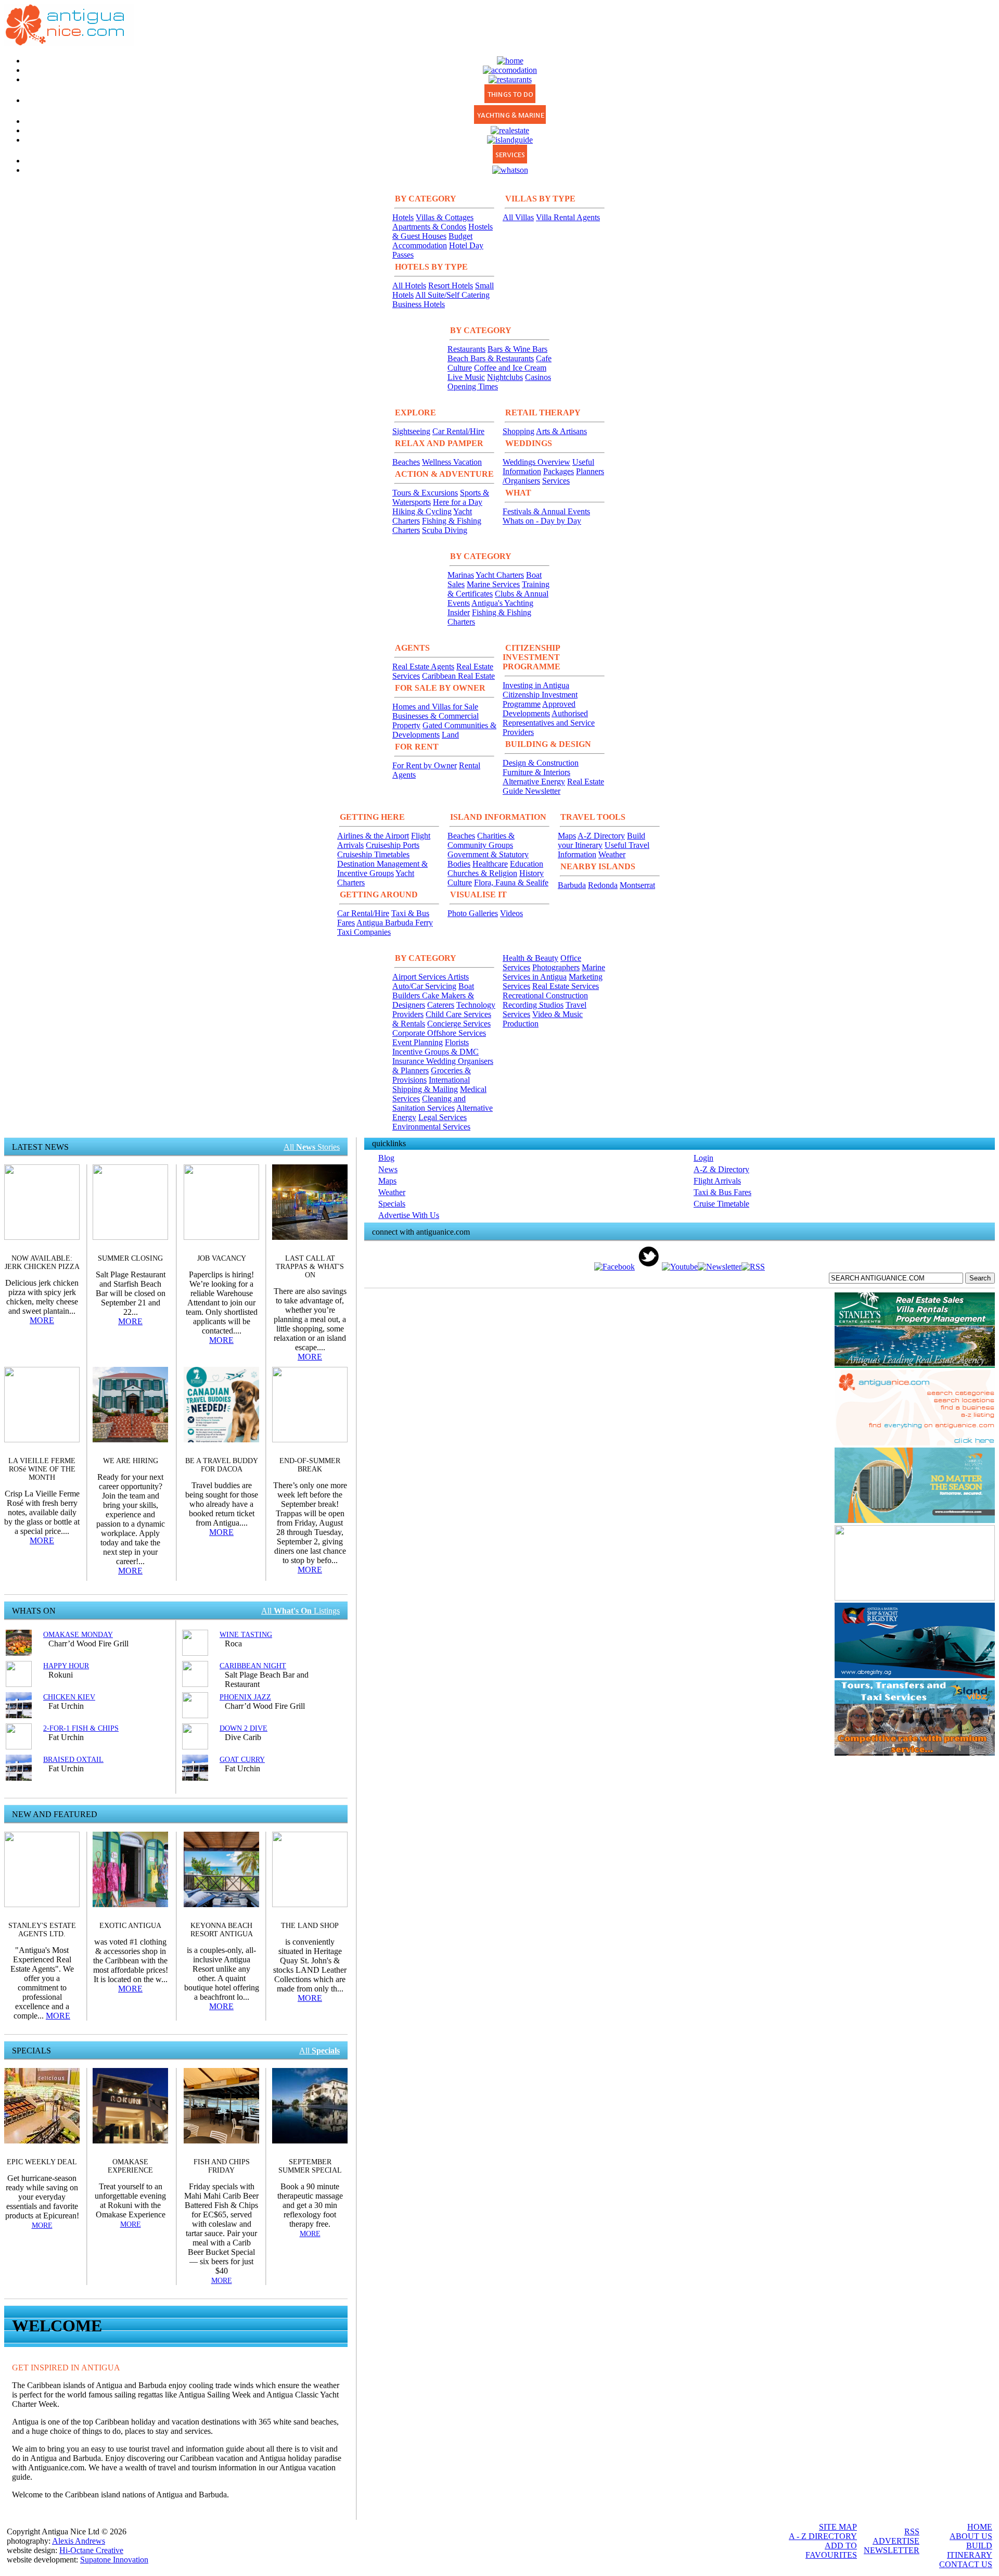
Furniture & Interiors (536, 772)
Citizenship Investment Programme (540, 699)
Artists (458, 977)
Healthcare (490, 864)
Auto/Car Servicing (424, 986)
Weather (612, 854)
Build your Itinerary (601, 840)
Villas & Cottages (445, 217)
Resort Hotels (451, 285)
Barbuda (572, 885)
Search (980, 1278)
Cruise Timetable (721, 1204)
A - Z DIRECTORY (823, 2536)
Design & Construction (541, 763)
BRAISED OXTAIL (73, 1760)
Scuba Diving (445, 530)
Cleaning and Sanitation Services (429, 1103)
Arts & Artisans (561, 431)
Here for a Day (458, 502)
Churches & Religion (482, 873)
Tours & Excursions (425, 493)
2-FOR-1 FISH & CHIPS (81, 1728)
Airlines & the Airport (373, 836)
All (319, 2051)
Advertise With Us (409, 1215)
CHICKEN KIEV (69, 1697)
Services (556, 481)
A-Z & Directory (721, 1169)
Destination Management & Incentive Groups (382, 868)
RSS (912, 2531)
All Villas (518, 217)
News (388, 1169)
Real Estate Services (566, 986)
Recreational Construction (545, 995)
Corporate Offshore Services (439, 1033)
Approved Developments (539, 709)
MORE (42, 1320)
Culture (460, 883)
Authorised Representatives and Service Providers (549, 723)
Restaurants (466, 349)
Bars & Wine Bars (517, 349)
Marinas (461, 575)
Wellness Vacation (452, 462)
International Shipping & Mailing (431, 1084)
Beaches (406, 462)
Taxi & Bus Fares (722, 1192)
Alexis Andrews (79, 2541)
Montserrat (637, 885)
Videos (511, 913)
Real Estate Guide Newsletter (553, 786)
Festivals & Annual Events (546, 511)
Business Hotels (419, 304)
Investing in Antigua (536, 685)
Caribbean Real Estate (458, 676)
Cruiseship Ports (393, 845)
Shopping (518, 431)
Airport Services (420, 977)
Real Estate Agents (423, 667)
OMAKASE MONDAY (78, 1635)
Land (450, 735)
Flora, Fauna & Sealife (511, 883)
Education (527, 864)
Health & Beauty (530, 958)
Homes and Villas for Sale (435, 707)
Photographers (556, 967)
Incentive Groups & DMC (436, 1052)
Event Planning (418, 1042)
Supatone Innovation (114, 2560)
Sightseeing (411, 431)
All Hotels (409, 285)
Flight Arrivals (717, 1181)
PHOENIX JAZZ (245, 1697)
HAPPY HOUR (66, 1666)
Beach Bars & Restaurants (491, 358)
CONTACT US (966, 2564)
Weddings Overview (536, 462)
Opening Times (473, 386)
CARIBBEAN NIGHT (253, 1666)
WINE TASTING (246, 1635)
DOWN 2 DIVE (244, 1728)
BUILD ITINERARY (970, 2550)
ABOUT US (971, 2536)
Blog (386, 1158)
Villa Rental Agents (568, 217)
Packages (559, 471)
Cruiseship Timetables (373, 854)
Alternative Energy (534, 782)
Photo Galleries (473, 913)
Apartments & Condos (429, 227)
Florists (457, 1042)
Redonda (603, 885)
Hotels (403, 217)
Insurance (409, 1061)
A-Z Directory (601, 836)
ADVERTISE (896, 2541)
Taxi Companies (364, 932)
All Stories (312, 1147)
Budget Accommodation (432, 241)
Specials (392, 1204)
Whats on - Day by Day (542, 521)
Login (703, 1158)
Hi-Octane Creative (91, 2550)
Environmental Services (431, 1127)
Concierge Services (459, 1024)
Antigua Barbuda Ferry (395, 923)
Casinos (538, 377)
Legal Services (443, 1117)
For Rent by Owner (425, 765)
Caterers (441, 1005)
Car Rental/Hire (458, 431)
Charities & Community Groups (481, 840)
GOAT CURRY (242, 1760)
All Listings (300, 1611)
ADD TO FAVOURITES (831, 2550)
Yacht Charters (500, 575)
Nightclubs (505, 377)
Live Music (466, 377)
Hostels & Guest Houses (443, 231)
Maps (567, 836)
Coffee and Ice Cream (510, 368)
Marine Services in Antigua (554, 972)
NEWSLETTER (892, 2550)
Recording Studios (533, 1005)
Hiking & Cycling (422, 511)
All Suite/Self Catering (452, 295)
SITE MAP (838, 2527)
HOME (980, 2527)
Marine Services (493, 584)
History (531, 873)
